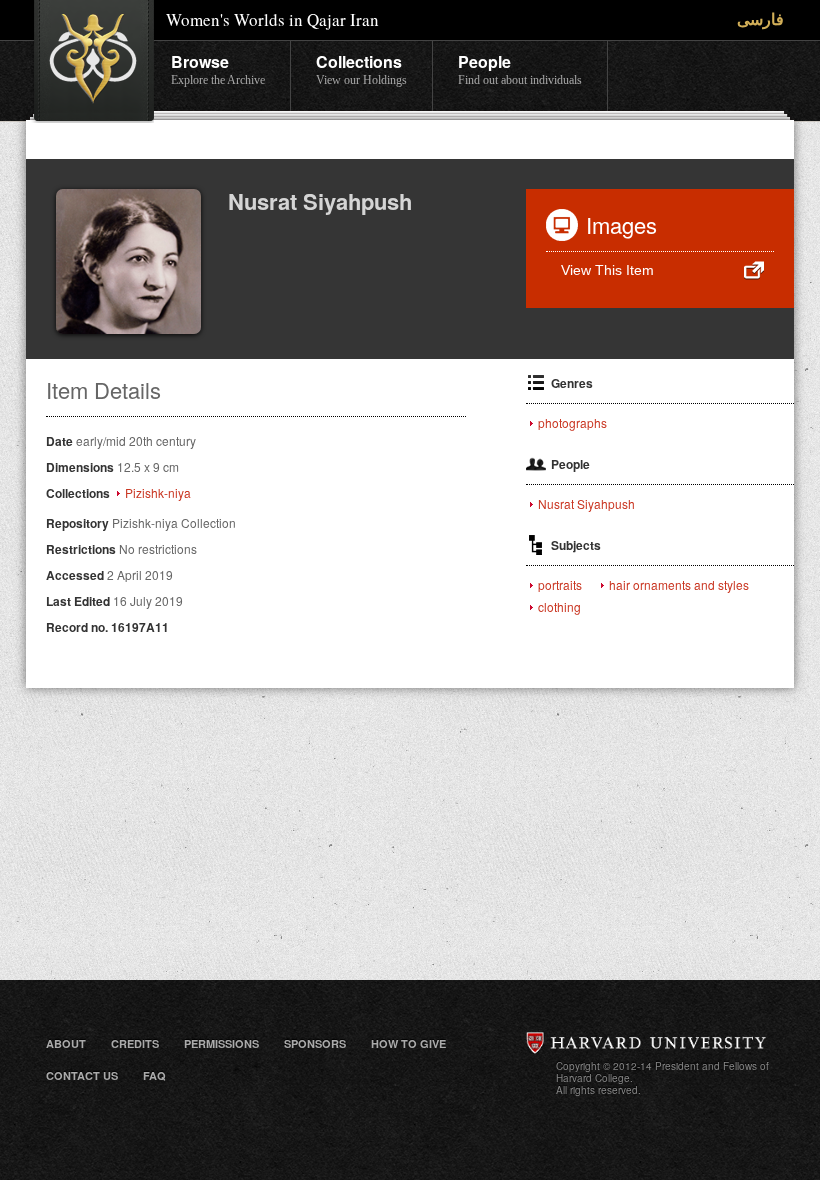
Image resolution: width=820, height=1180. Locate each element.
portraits (560, 585)
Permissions (221, 1043)
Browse (218, 68)
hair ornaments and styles (679, 585)
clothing (559, 607)
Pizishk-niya (158, 493)
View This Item (607, 270)
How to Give (408, 1043)
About (66, 1043)
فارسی (760, 18)
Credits (135, 1043)
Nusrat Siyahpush (586, 504)
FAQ (154, 1075)
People (520, 68)
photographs (572, 423)
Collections (361, 68)
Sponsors (315, 1043)
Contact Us (82, 1075)
